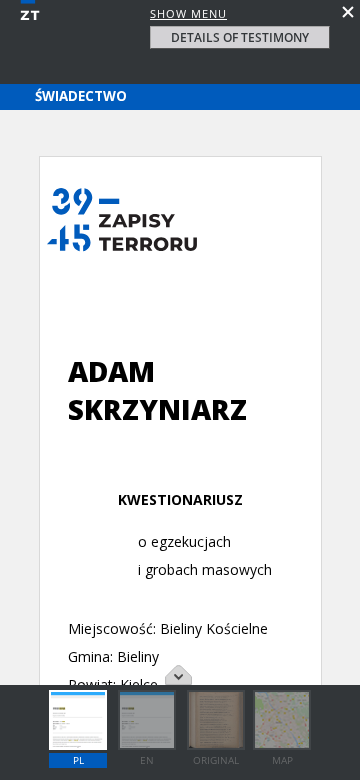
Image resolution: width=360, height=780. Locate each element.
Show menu (188, 13)
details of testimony (240, 37)
